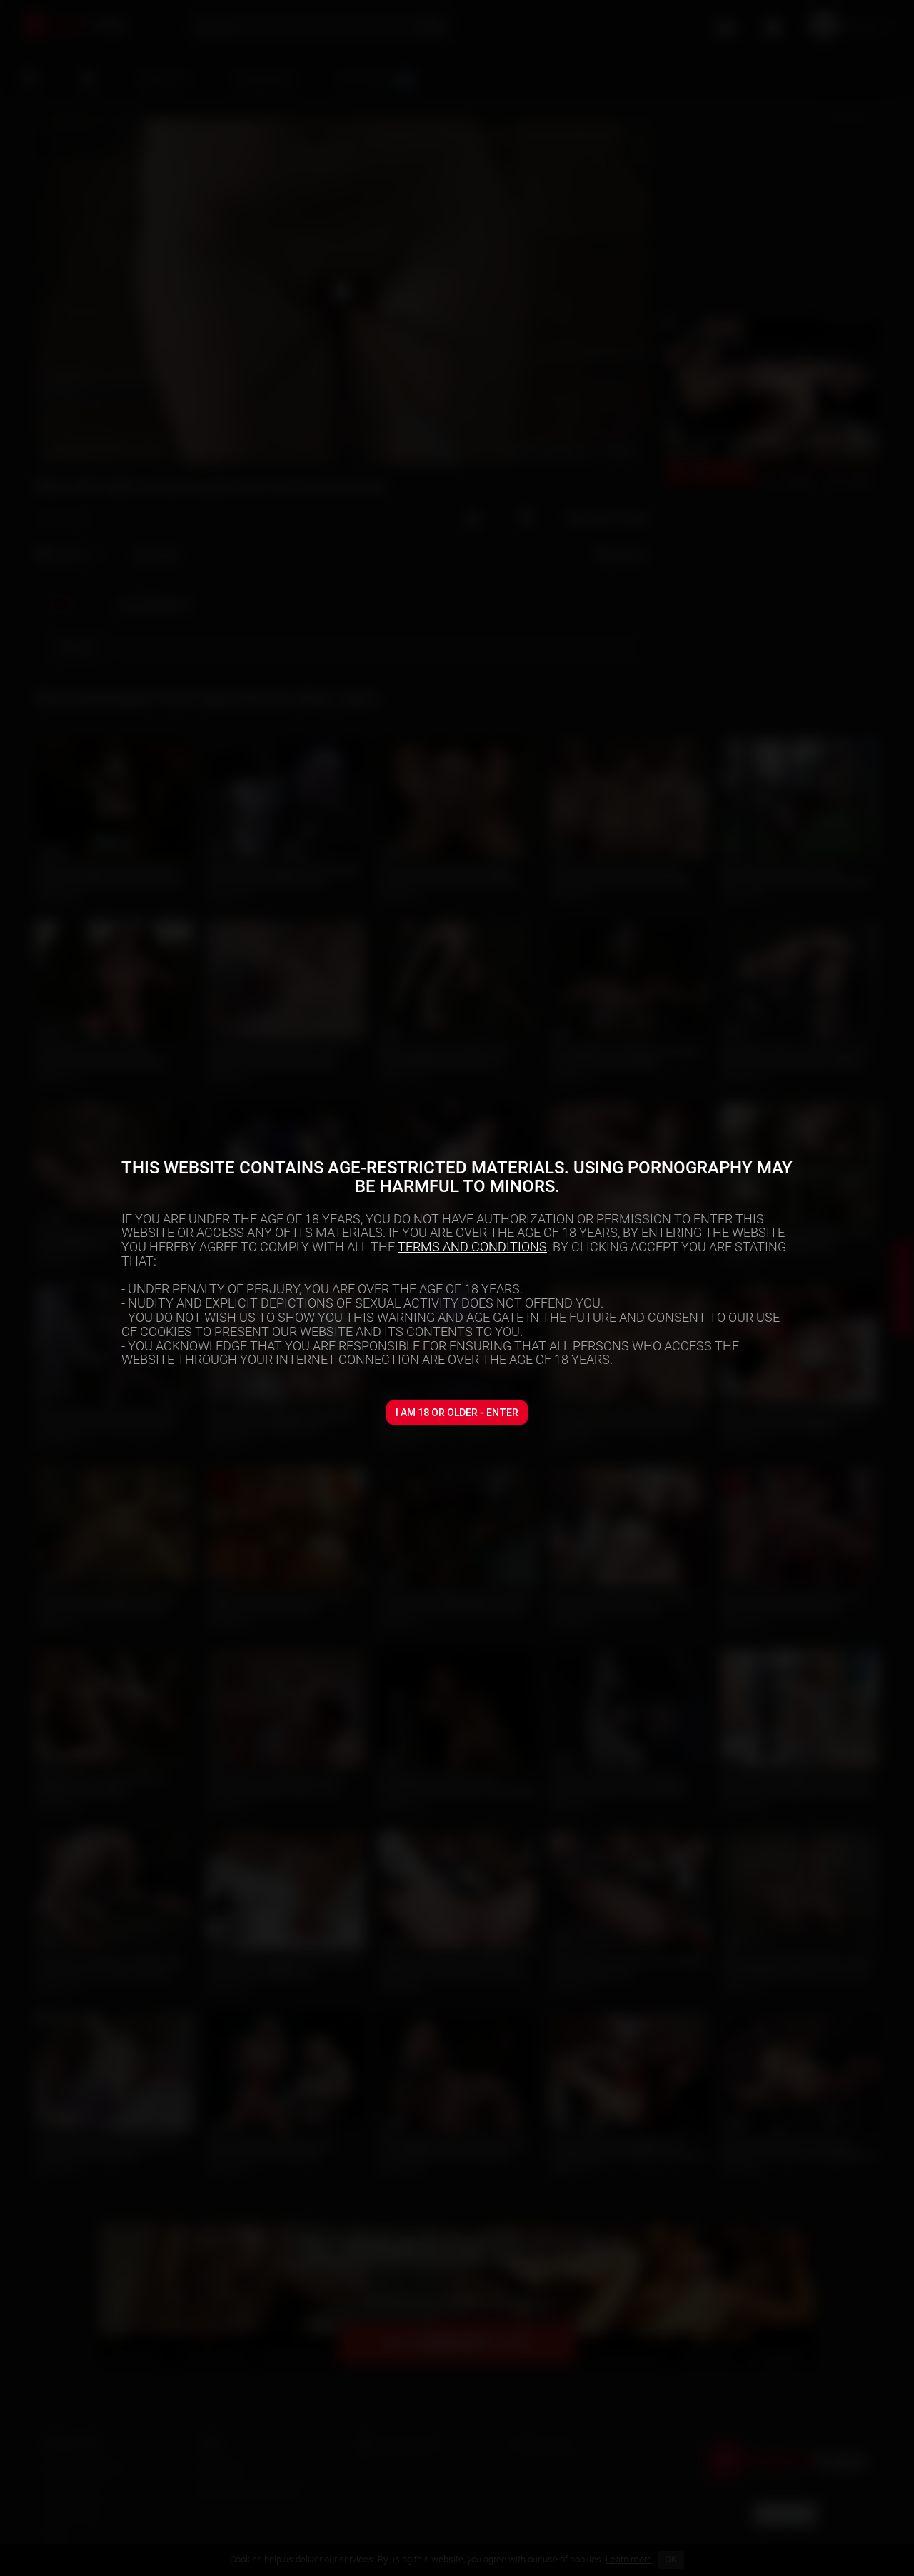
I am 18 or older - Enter (457, 1413)
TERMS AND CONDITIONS (472, 1247)
